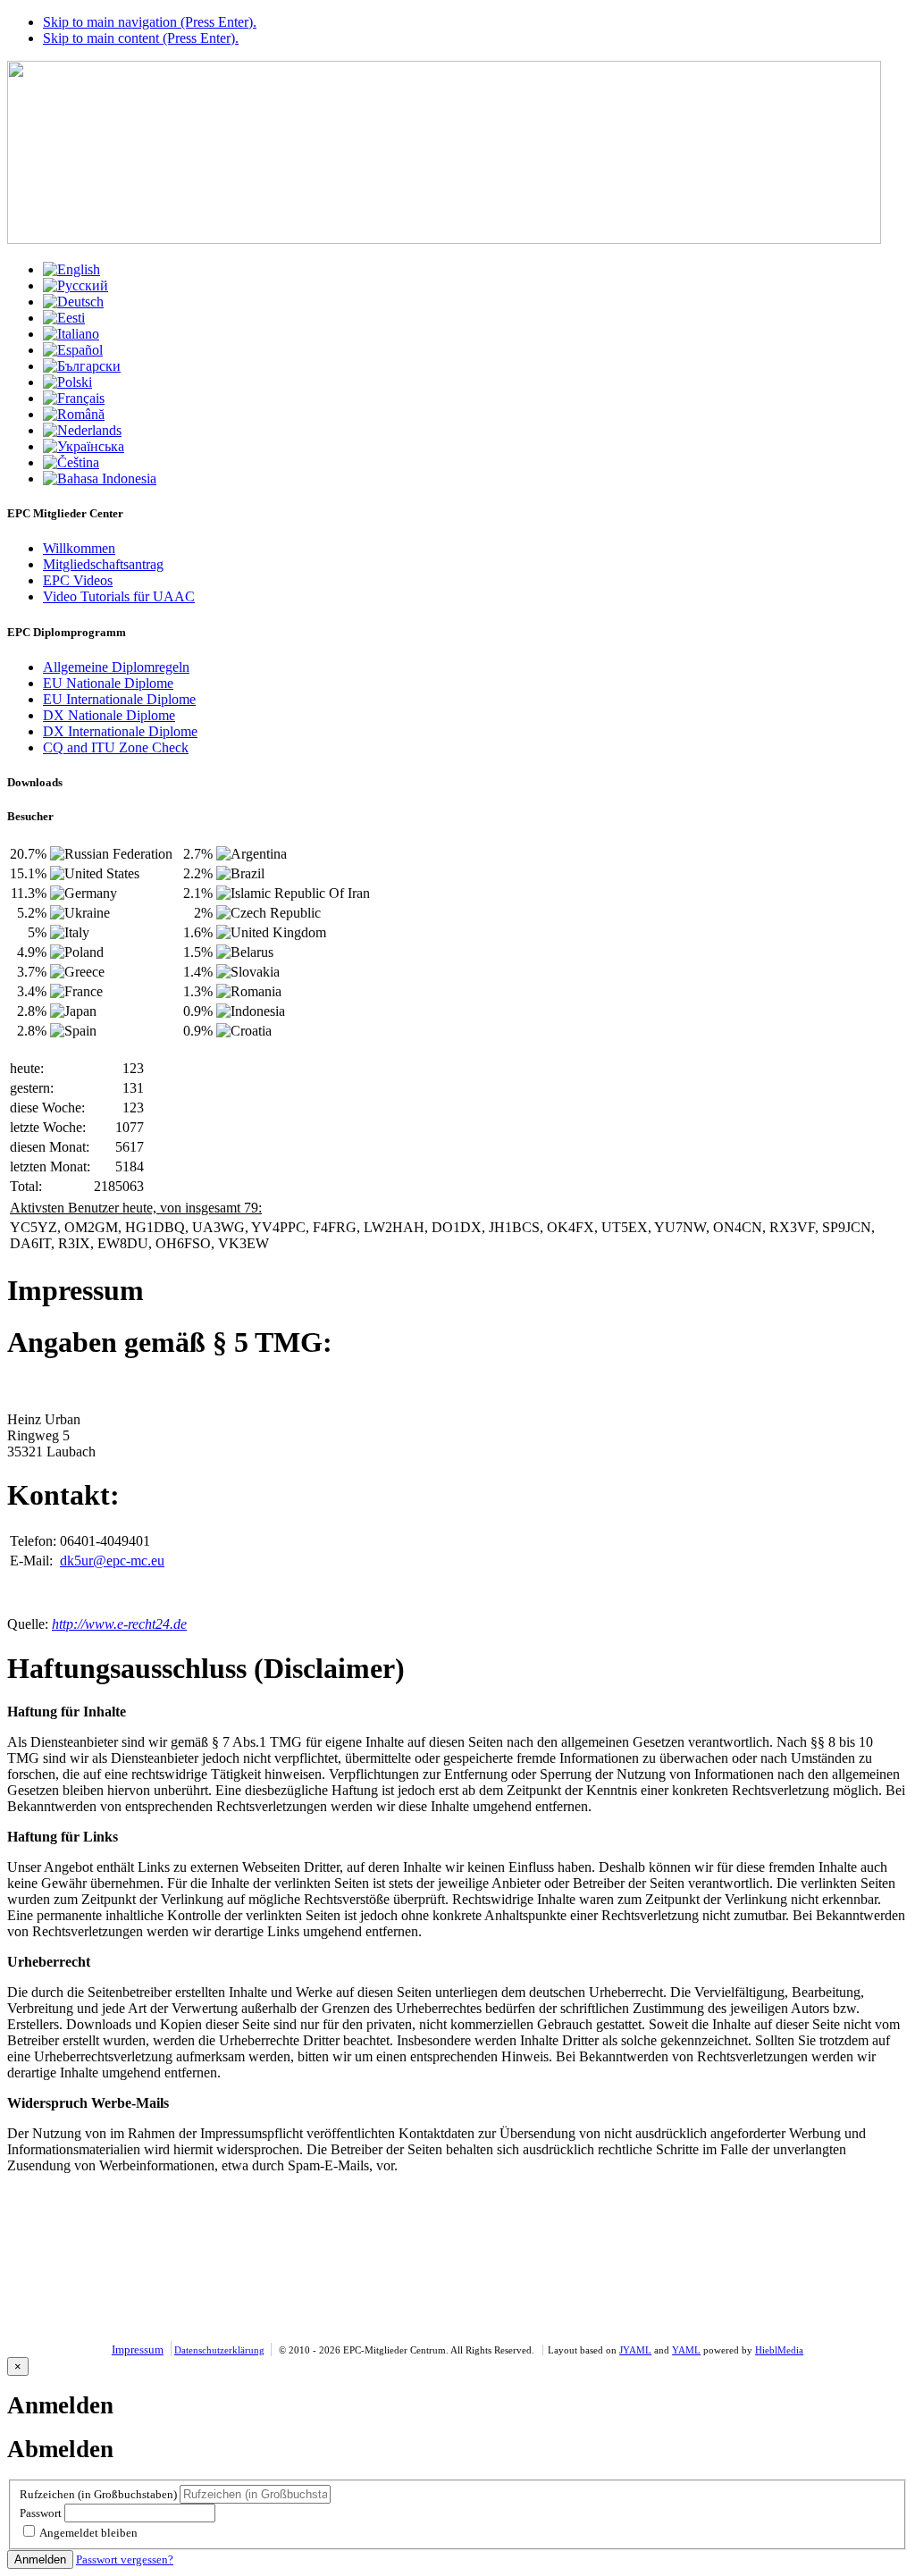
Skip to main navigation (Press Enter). (150, 22)
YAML (686, 2350)
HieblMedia (779, 2350)
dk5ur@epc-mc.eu (112, 1561)
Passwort (41, 2513)
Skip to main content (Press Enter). (141, 38)
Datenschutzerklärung (219, 2350)
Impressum (138, 2349)
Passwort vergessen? (125, 2559)
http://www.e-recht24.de (119, 1624)
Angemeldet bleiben (88, 2533)
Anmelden (40, 2559)
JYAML (635, 2350)
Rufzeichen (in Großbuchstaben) (98, 2494)
